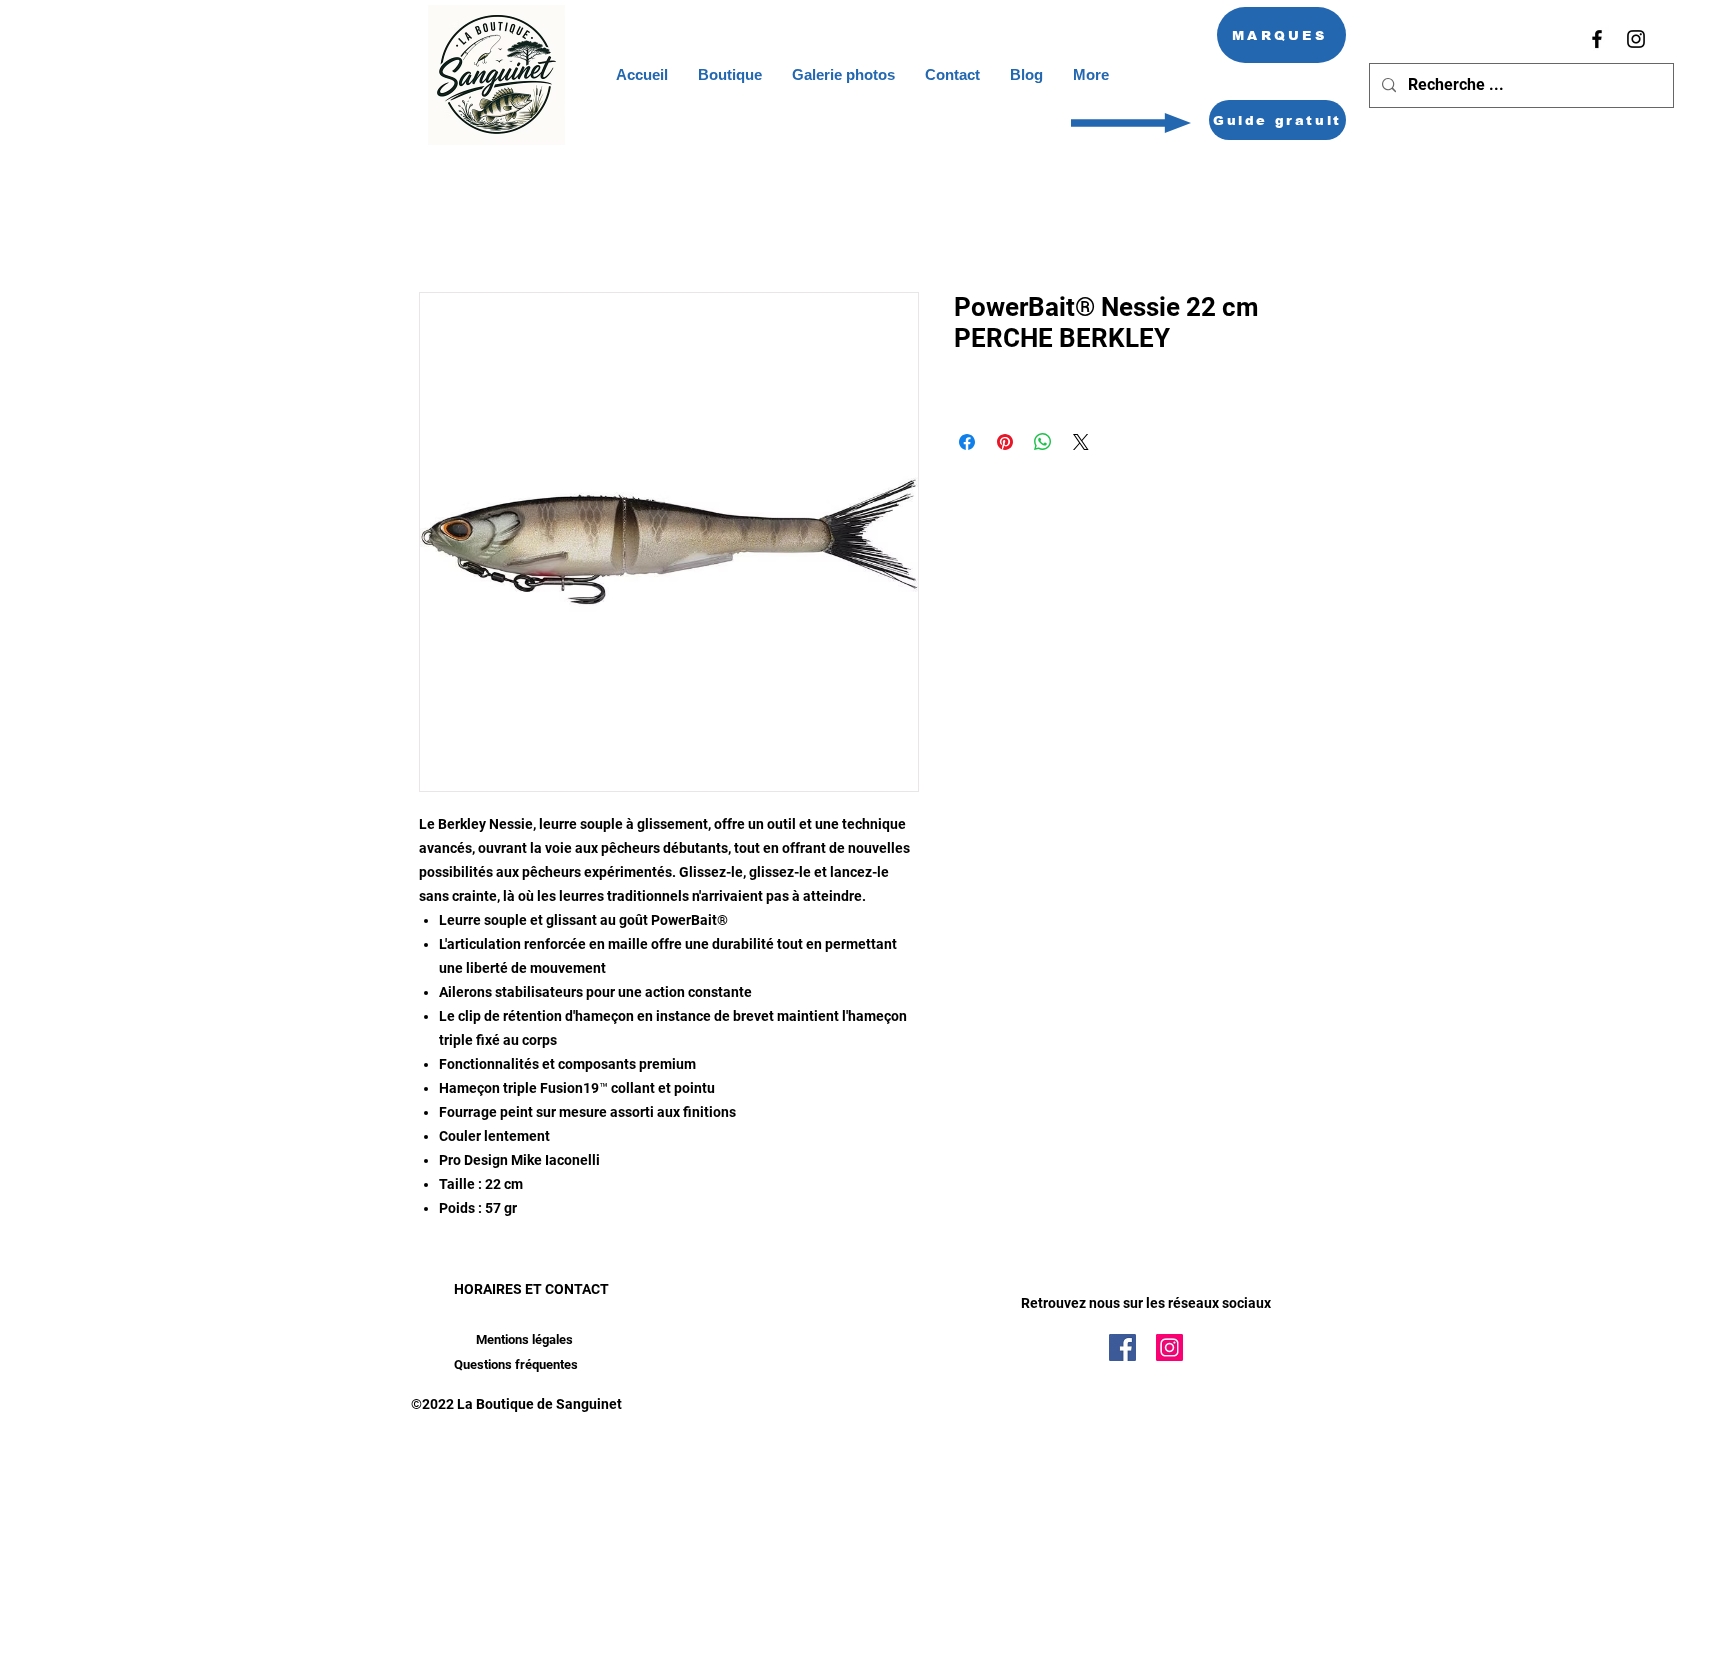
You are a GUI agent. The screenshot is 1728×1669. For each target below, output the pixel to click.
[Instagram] (1636, 39)
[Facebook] (1597, 39)
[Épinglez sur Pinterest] (1005, 442)
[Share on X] (1081, 442)
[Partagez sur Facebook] (967, 442)
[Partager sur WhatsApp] (1043, 442)
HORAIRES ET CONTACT (531, 1289)
